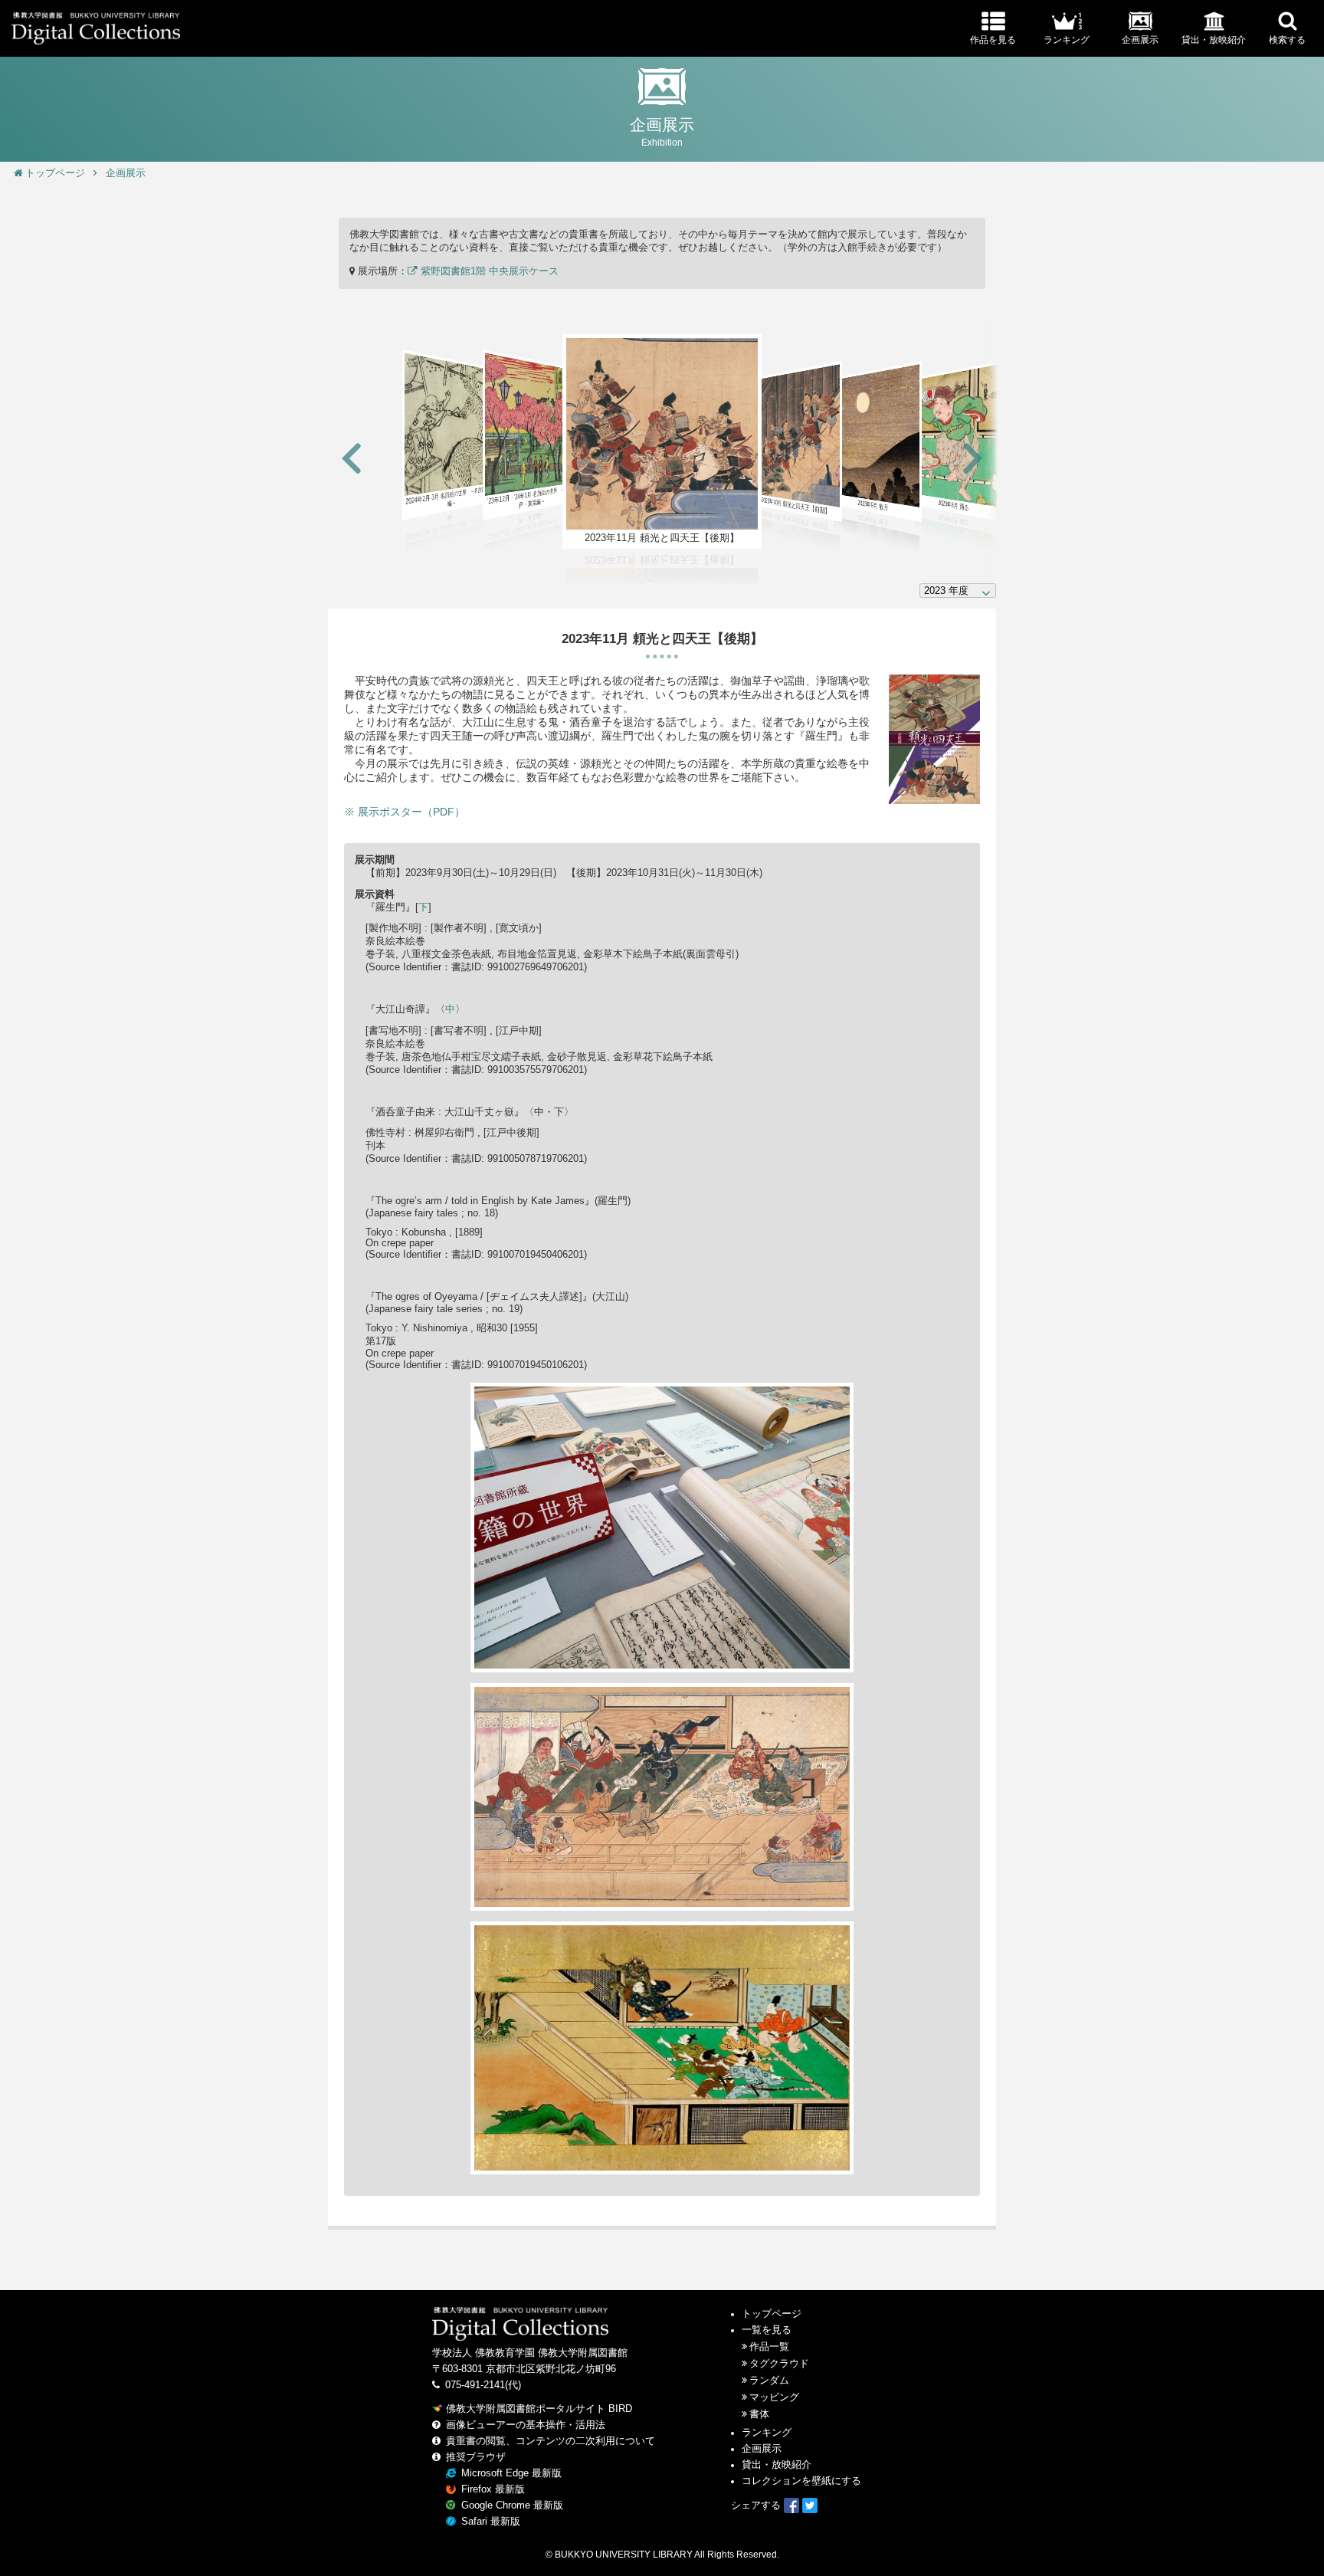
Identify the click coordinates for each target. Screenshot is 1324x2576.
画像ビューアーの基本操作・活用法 (526, 2425)
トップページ (55, 173)
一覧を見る (767, 2330)
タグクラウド (779, 2364)
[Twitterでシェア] (810, 2505)
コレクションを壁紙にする (801, 2481)
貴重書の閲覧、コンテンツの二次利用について (551, 2441)
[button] (352, 459)
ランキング (767, 2433)
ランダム (769, 2381)
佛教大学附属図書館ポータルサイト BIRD (539, 2409)
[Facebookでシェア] (791, 2505)
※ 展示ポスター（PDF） (405, 812)
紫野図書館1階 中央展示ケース (488, 271)
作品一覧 (769, 2347)
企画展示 (126, 173)
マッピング (774, 2397)
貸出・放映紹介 (777, 2465)
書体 (759, 2414)
